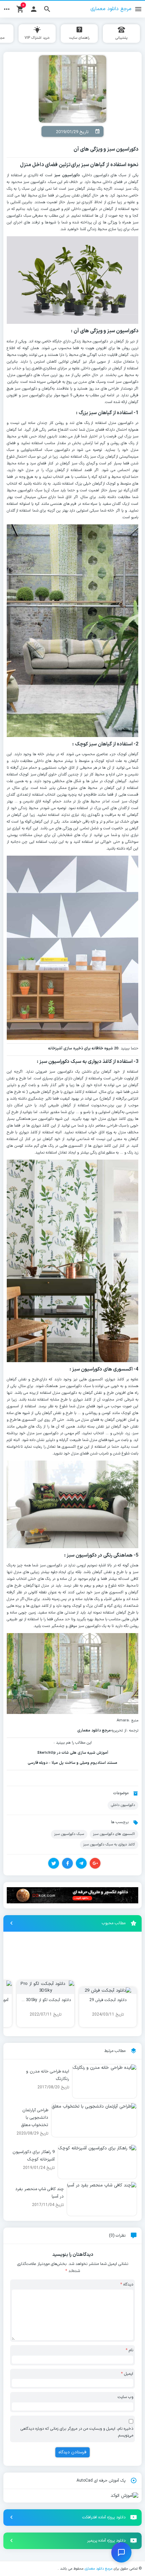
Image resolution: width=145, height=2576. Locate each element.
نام (129, 2350)
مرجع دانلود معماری (98, 2569)
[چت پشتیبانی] (121, 2552)
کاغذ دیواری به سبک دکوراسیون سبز (109, 1844)
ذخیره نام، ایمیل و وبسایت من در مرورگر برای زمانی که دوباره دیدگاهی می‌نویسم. (77, 2432)
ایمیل (127, 2374)
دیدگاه (127, 2284)
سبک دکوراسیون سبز (69, 1834)
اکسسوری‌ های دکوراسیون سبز (114, 1834)
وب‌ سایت (125, 2397)
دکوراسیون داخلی (123, 1805)
